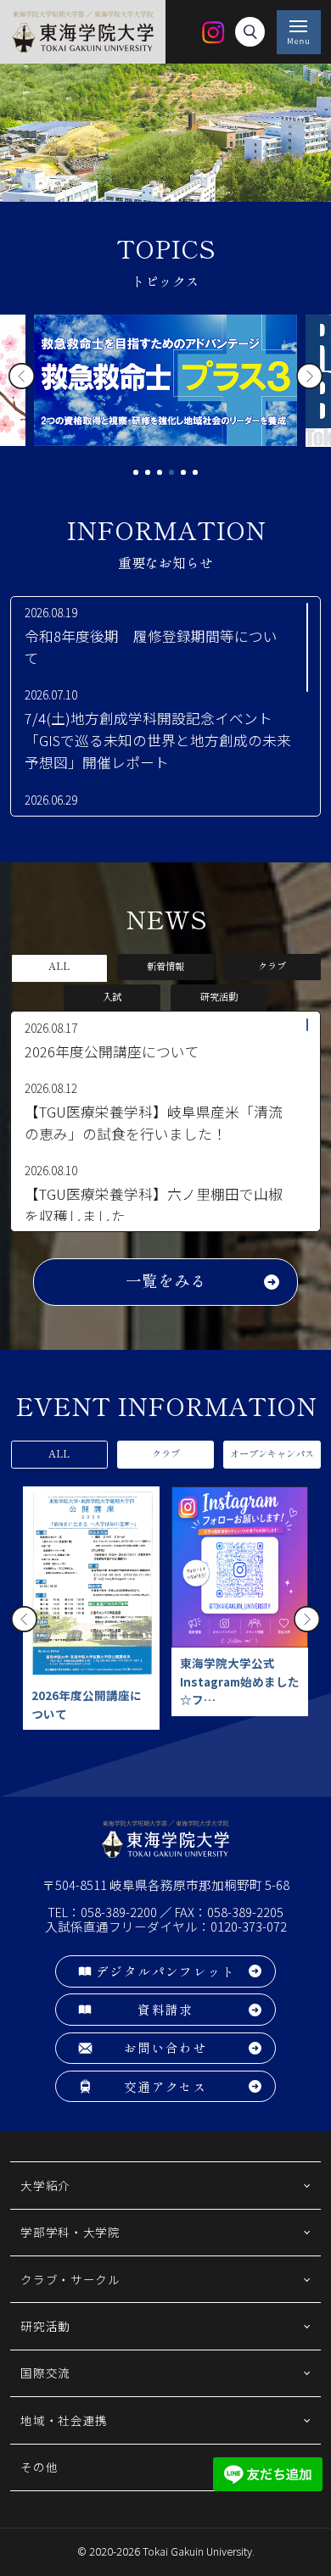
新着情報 (165, 966)
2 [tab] (148, 472)
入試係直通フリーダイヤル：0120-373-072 (166, 1926)
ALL (59, 966)
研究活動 (219, 997)
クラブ (272, 966)
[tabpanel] (165, 380)
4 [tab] (171, 472)
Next (309, 376)
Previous (22, 376)
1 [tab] (136, 472)
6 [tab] (195, 472)
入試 (112, 997)
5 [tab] (183, 472)
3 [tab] (160, 472)
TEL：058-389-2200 (102, 1912)
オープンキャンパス (272, 1454)
